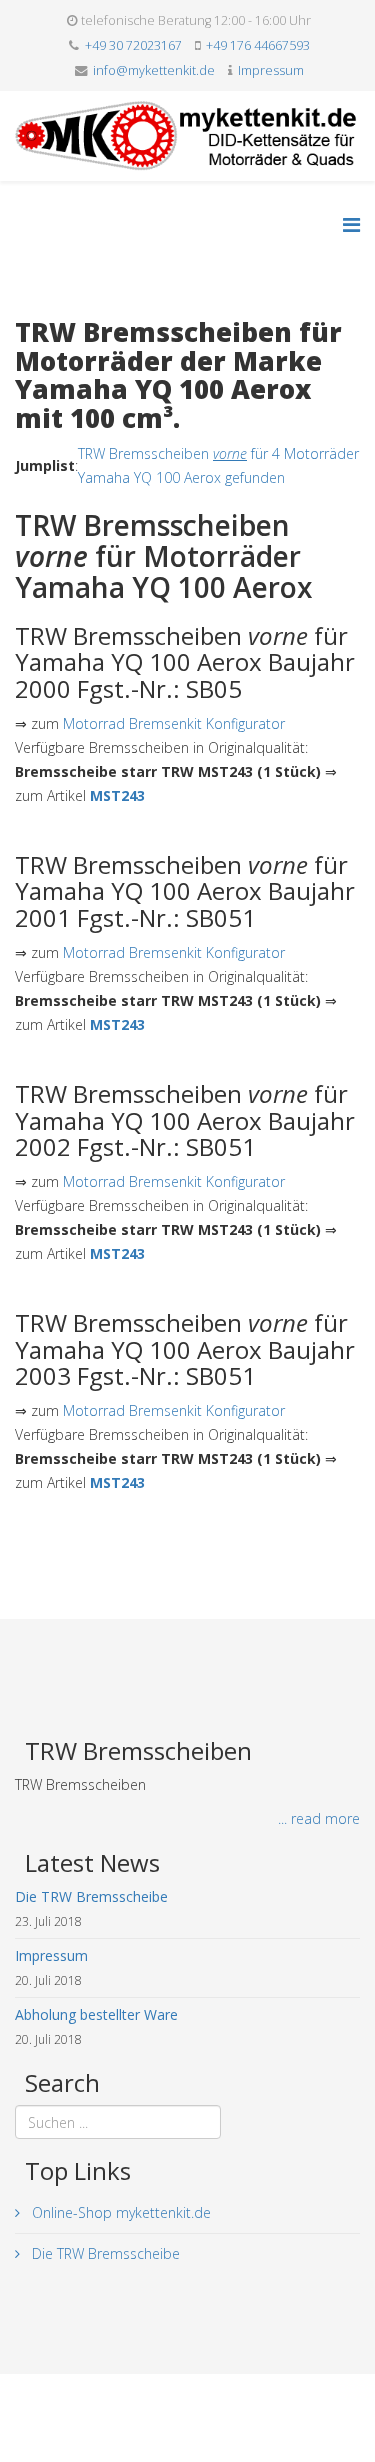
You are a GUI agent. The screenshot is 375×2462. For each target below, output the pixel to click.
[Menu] (351, 224)
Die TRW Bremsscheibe (104, 2253)
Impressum (271, 70)
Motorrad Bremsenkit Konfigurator (174, 723)
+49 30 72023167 (133, 45)
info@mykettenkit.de (154, 70)
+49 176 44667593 (258, 45)
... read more (319, 1818)
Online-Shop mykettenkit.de (119, 2212)
